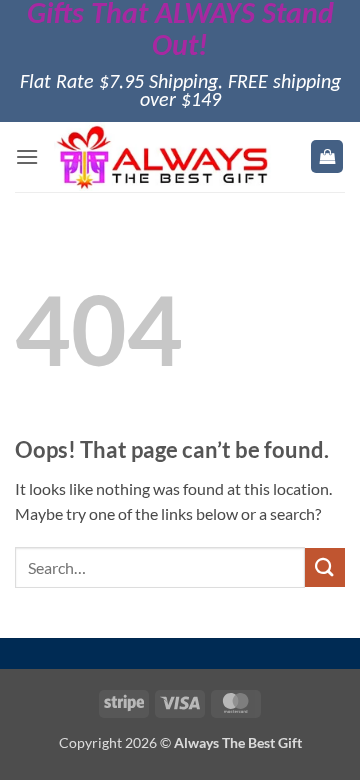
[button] (27, 156)
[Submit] (325, 567)
